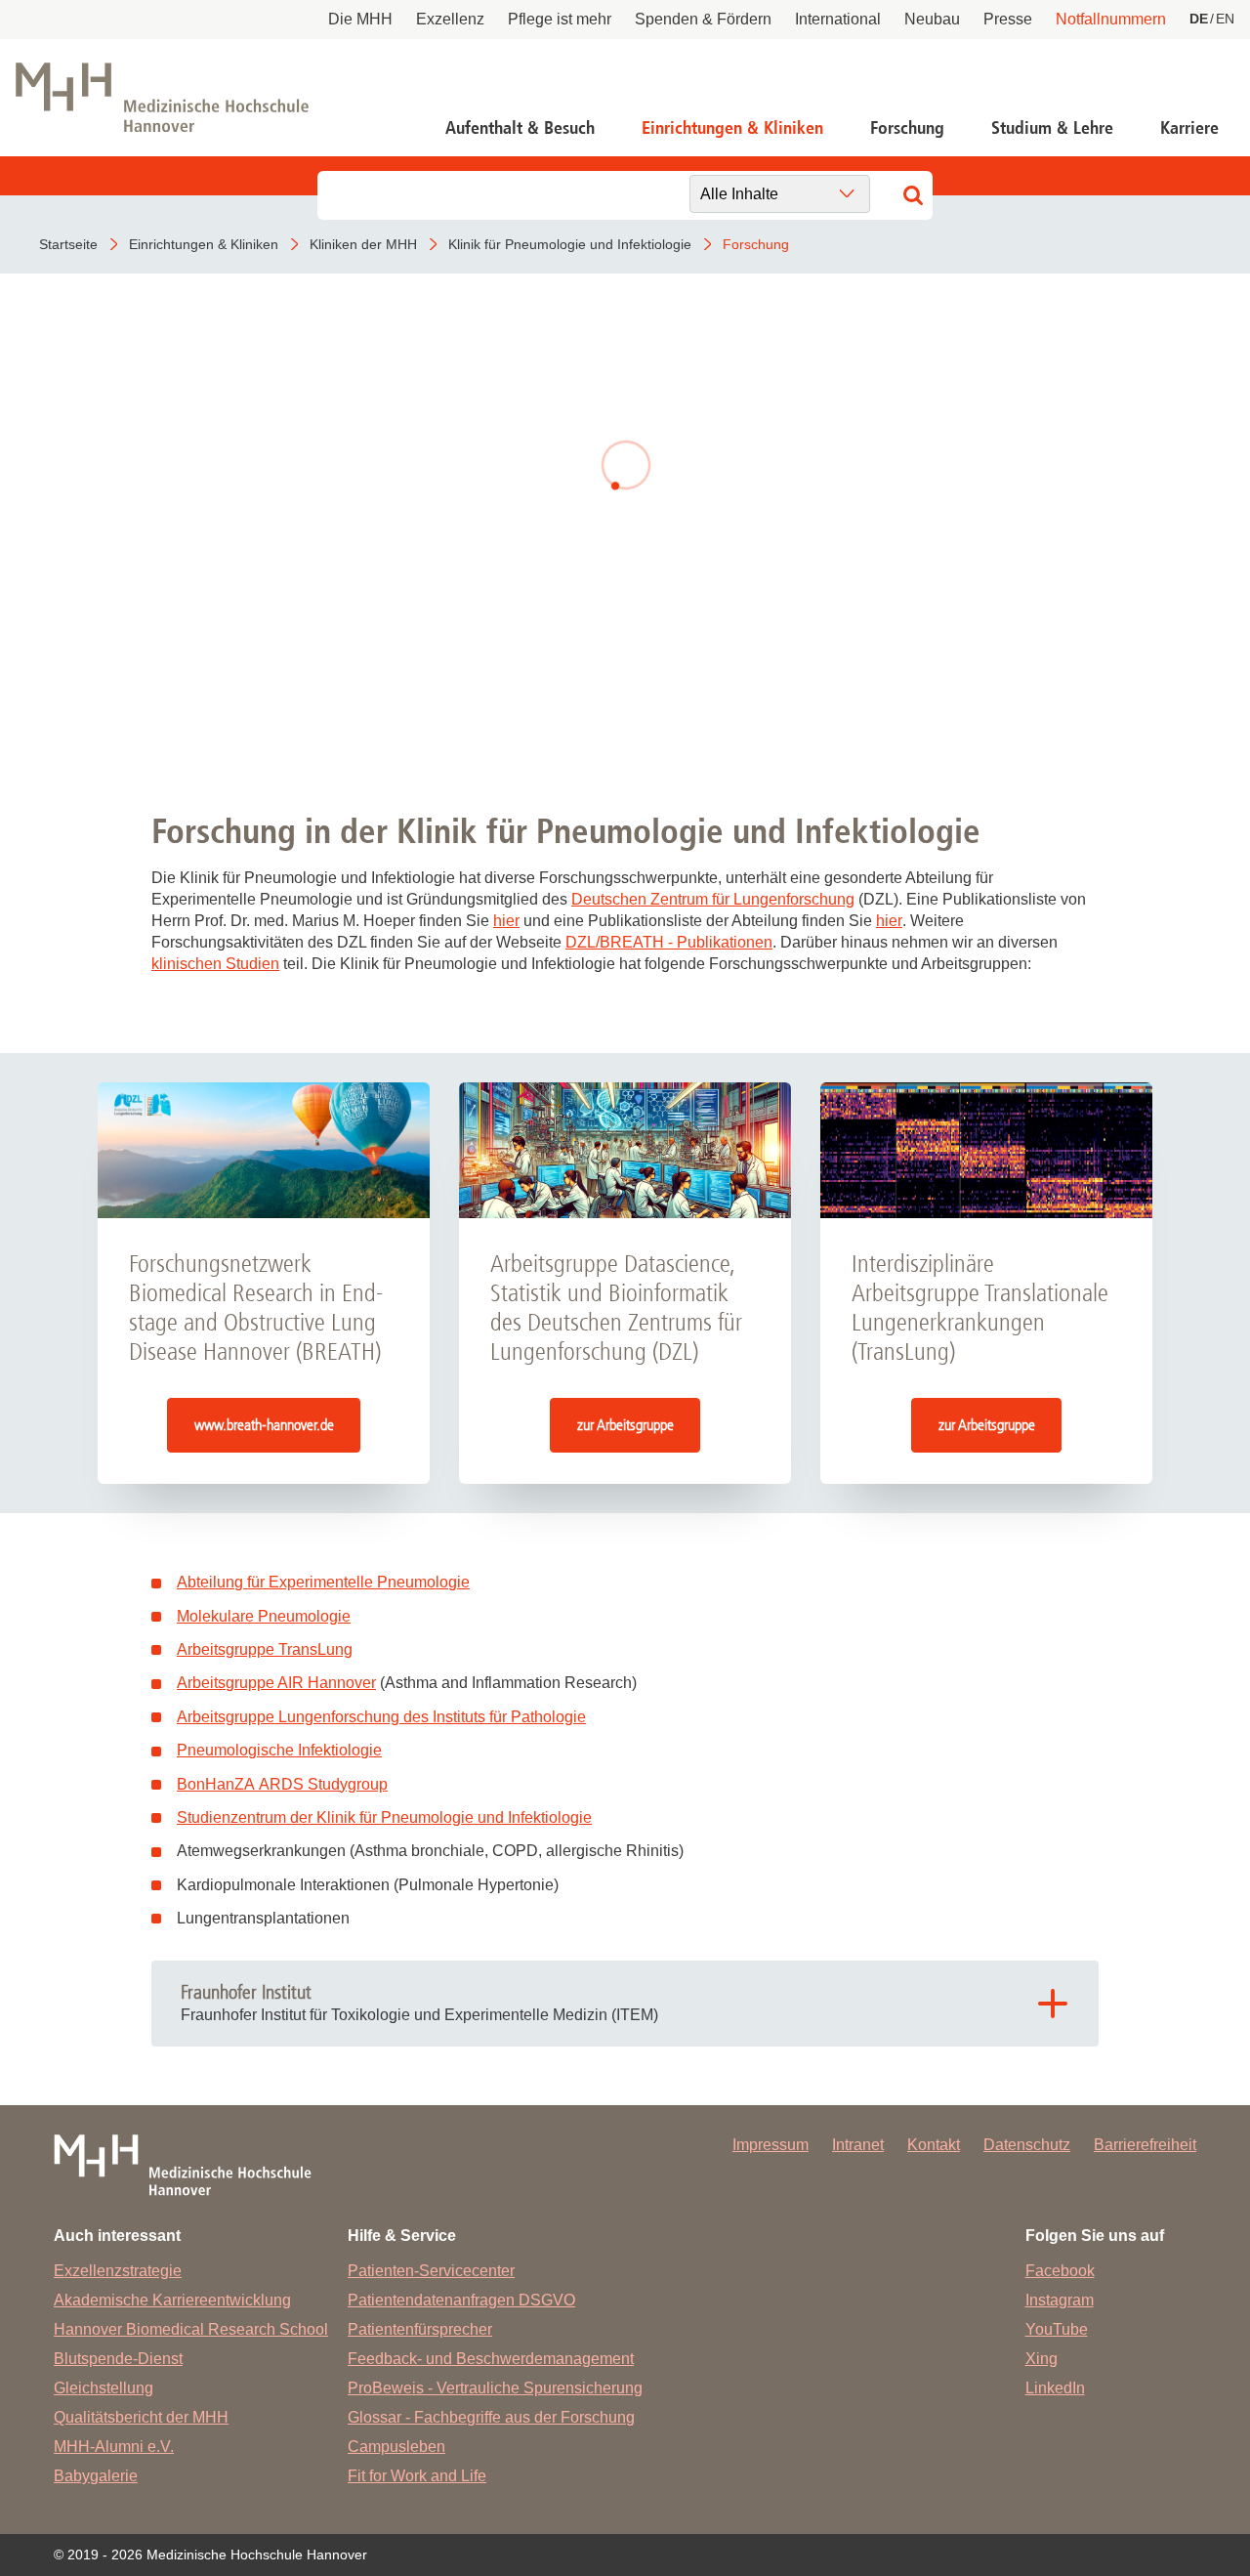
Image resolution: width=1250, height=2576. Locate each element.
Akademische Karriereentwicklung (172, 2300)
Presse (1008, 19)
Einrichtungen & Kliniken (732, 128)
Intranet (858, 2145)
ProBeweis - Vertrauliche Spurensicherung (495, 2388)
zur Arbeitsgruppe (625, 1425)
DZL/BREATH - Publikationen (669, 942)
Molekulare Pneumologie (264, 1616)
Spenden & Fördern (703, 19)
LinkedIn (1055, 2388)
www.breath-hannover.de (264, 1425)
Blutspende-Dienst (118, 2359)
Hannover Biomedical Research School (191, 2329)
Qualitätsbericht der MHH (141, 2417)
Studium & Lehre (1052, 128)
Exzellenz (450, 19)
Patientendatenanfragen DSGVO (461, 2300)
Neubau (932, 19)
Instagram (1060, 2300)
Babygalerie (96, 2476)
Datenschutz (1027, 2145)
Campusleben (396, 2447)
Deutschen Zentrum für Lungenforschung (713, 899)
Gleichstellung (104, 2388)
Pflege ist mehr (560, 19)
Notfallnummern (1111, 19)
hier (506, 921)
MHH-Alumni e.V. (114, 2447)
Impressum (771, 2145)
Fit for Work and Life (417, 2476)
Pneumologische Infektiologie (279, 1750)
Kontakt (934, 2145)
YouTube (1057, 2329)
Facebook (1060, 2271)
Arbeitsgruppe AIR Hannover (276, 1683)
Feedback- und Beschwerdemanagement (491, 2359)
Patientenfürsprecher (420, 2329)
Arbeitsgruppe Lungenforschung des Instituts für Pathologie (381, 1717)
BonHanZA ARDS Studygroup (282, 1784)
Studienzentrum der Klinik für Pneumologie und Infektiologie (384, 1817)
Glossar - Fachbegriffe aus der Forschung (491, 2417)
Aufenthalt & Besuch (520, 128)
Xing (1042, 2359)
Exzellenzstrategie (118, 2271)
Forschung (907, 128)
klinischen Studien (215, 964)
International (838, 19)
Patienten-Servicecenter (431, 2271)
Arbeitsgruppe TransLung (265, 1649)
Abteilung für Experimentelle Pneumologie (323, 1582)
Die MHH (360, 19)
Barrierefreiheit (1145, 2145)
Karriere (1189, 128)
